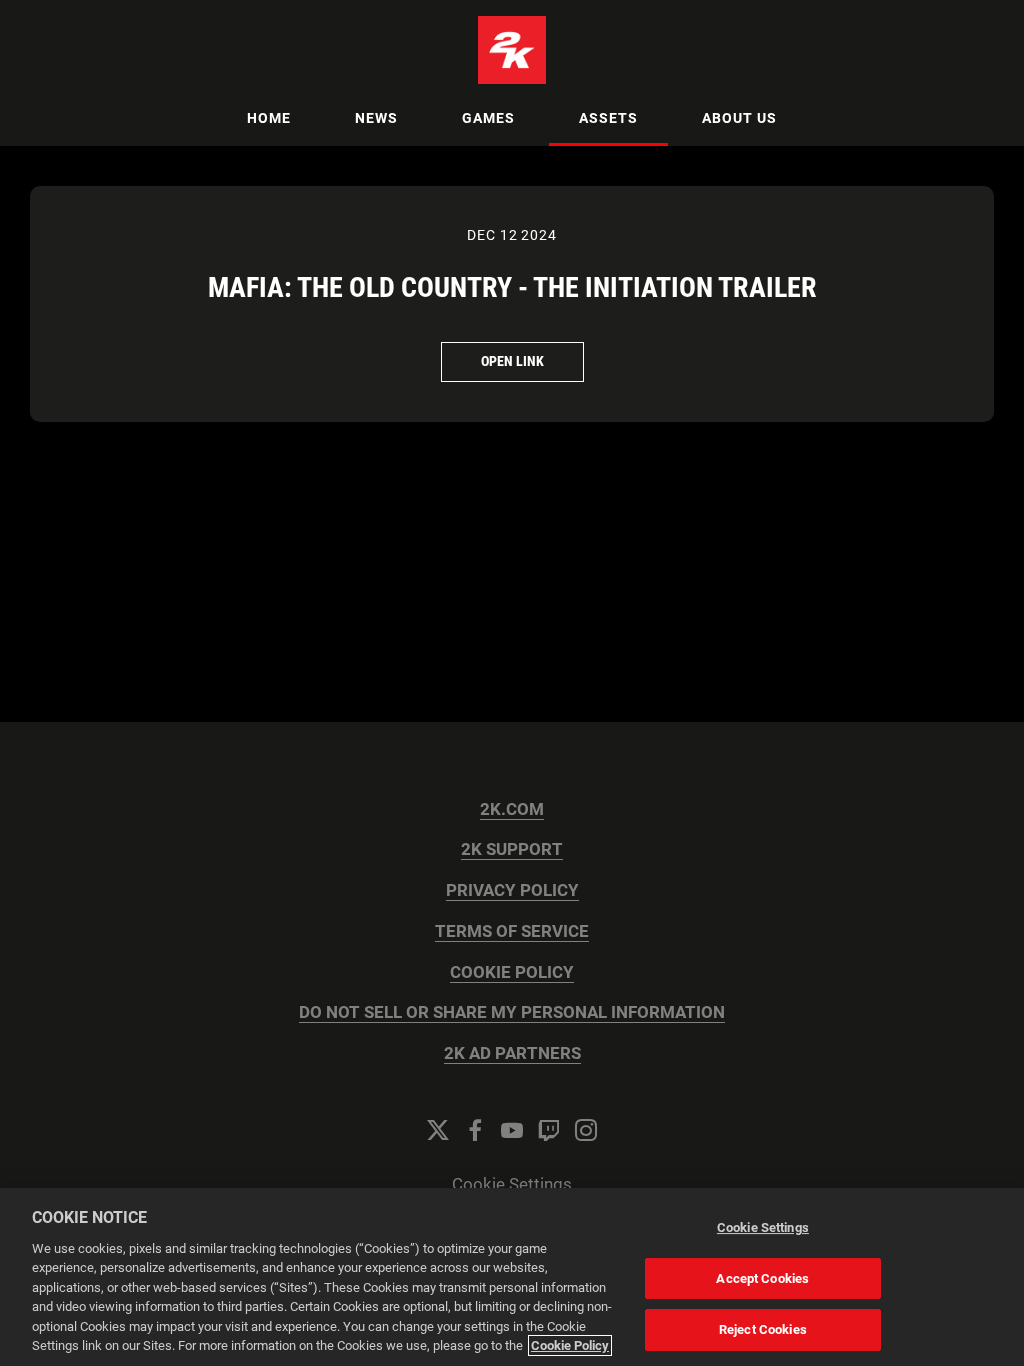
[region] (512, 1277)
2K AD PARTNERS (512, 1053)
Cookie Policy (570, 1345)
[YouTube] (512, 1130)
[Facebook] (475, 1130)
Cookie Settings (512, 1184)
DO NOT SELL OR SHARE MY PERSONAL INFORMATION (512, 1012)
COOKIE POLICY (512, 972)
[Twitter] (438, 1130)
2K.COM (512, 809)
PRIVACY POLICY (512, 890)
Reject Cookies (763, 1329)
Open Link (512, 361)
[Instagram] (586, 1130)
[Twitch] (549, 1130)
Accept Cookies (762, 1278)
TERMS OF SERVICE (512, 931)
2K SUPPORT (512, 849)
